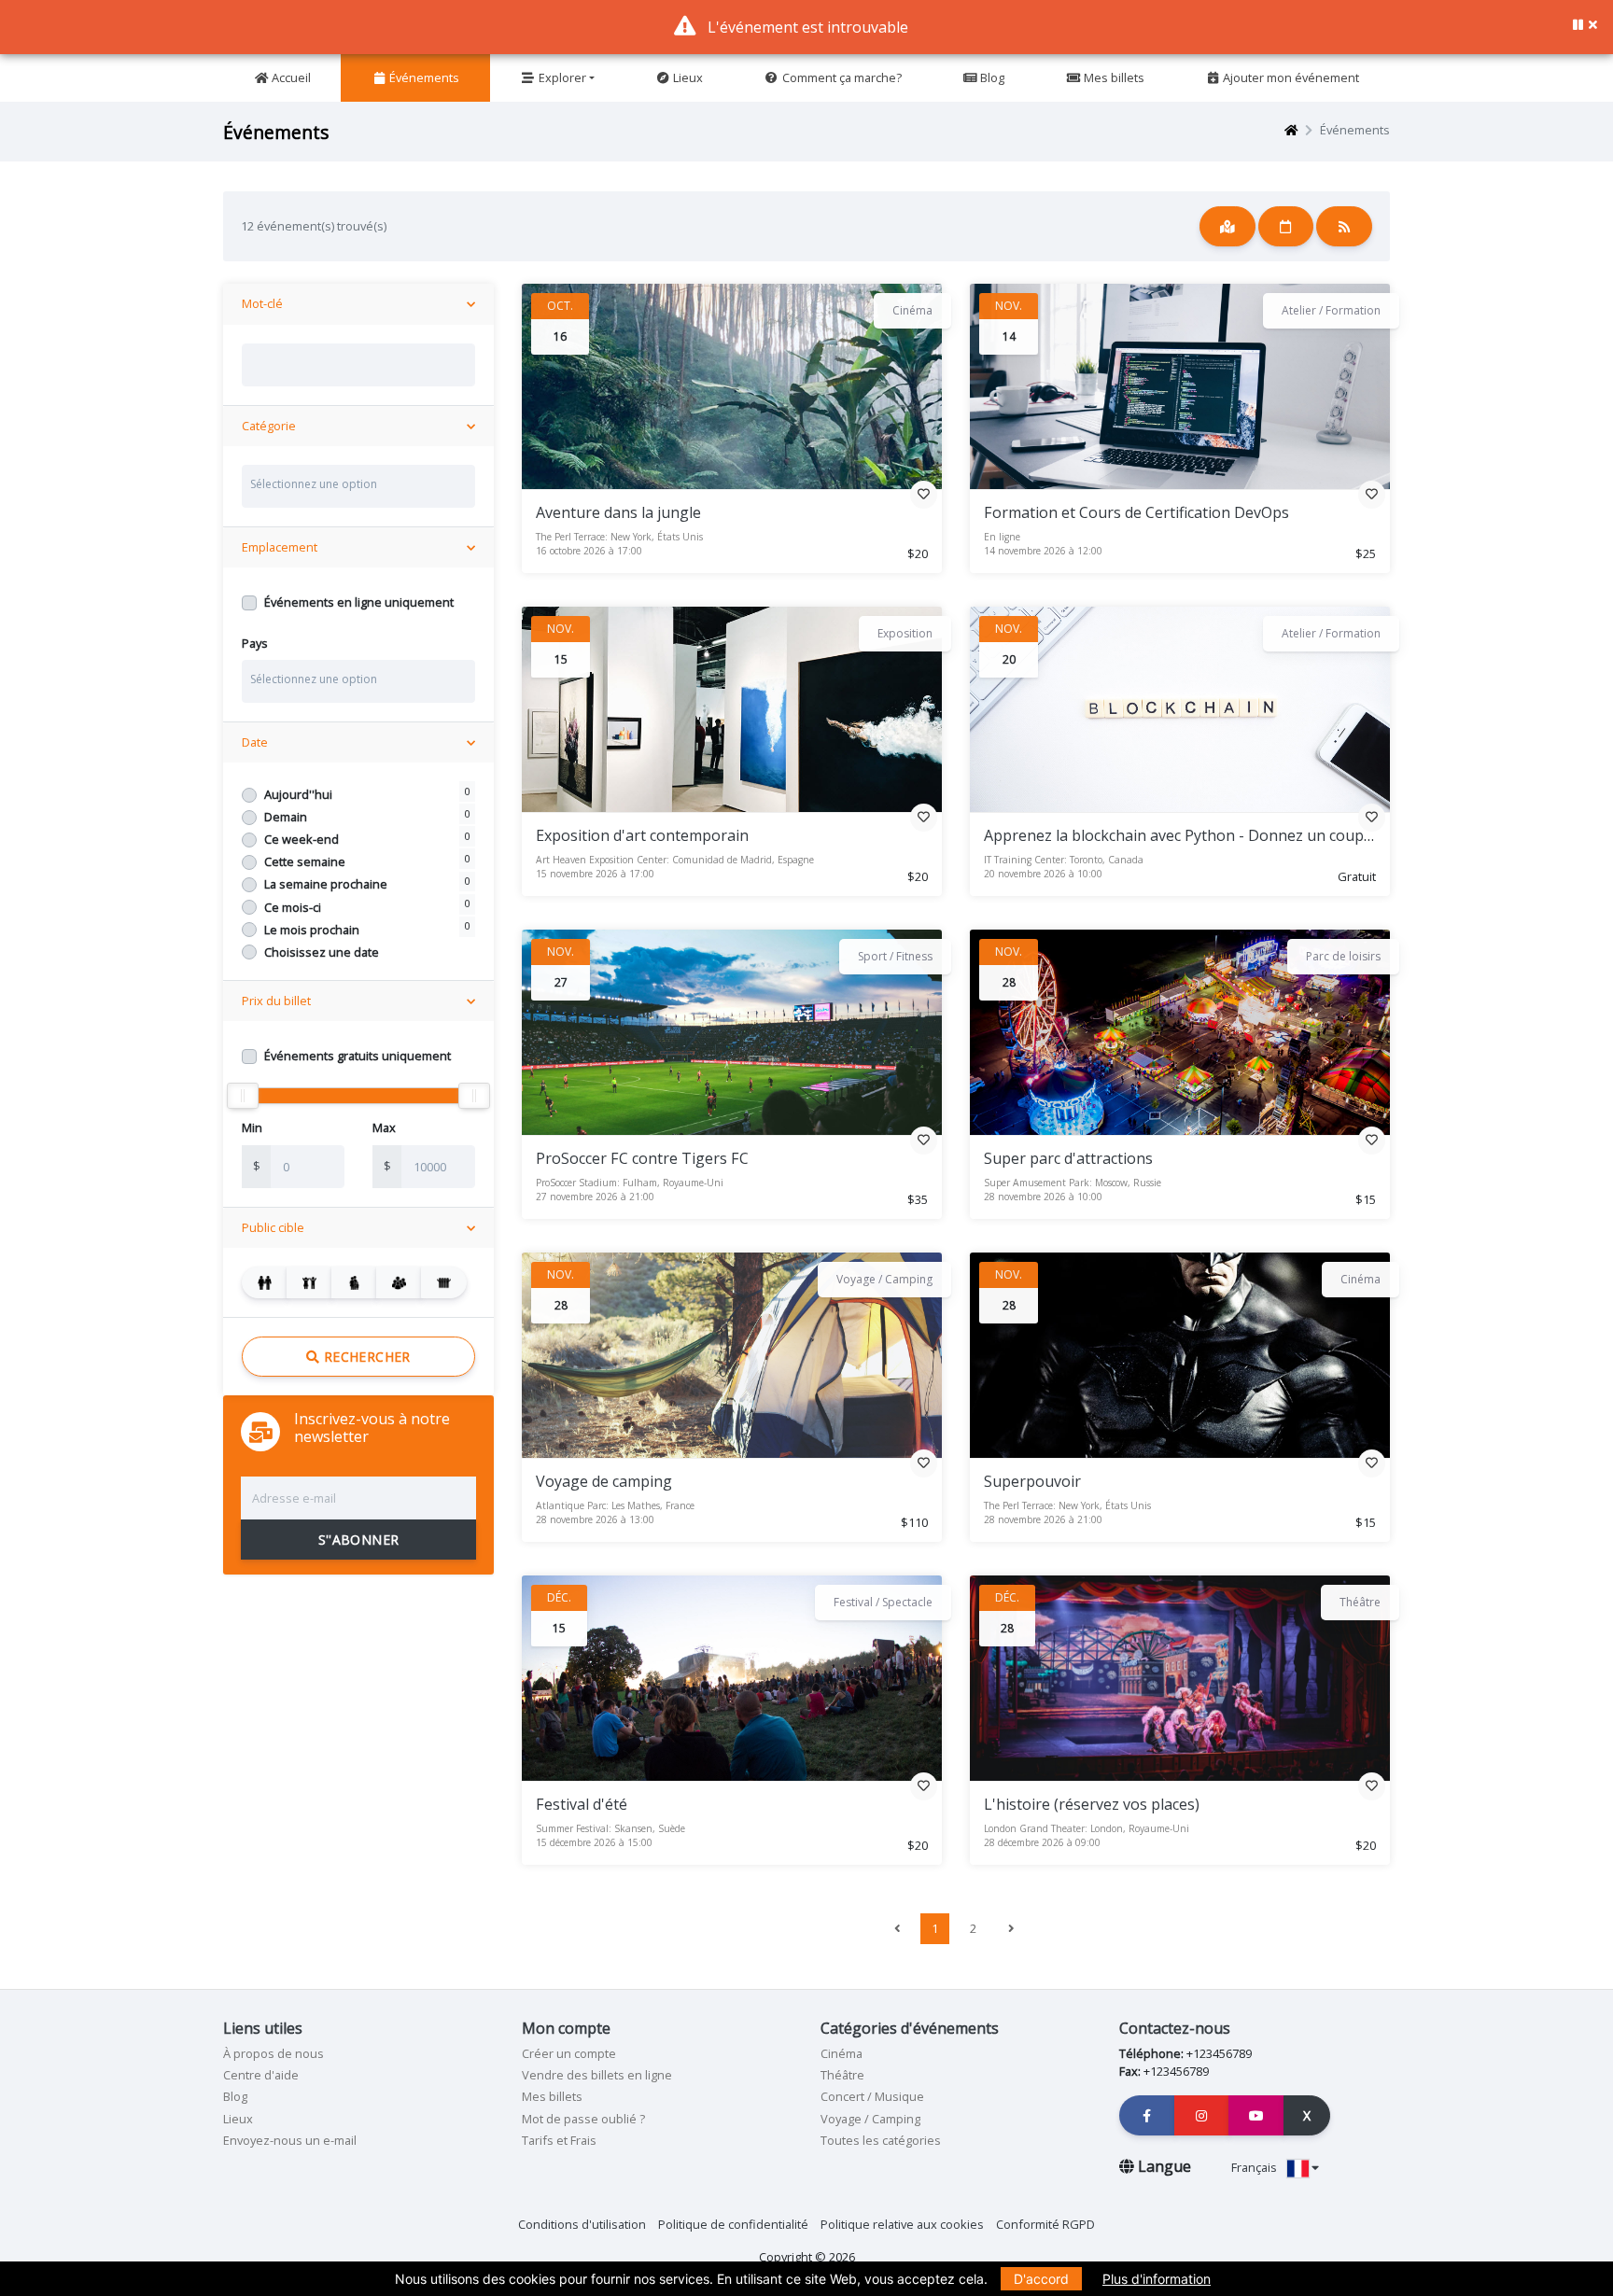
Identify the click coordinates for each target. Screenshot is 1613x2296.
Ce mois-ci (293, 907)
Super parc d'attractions (1068, 1158)
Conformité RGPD (1045, 2224)
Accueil (290, 77)
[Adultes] (265, 1282)
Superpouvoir (1032, 1481)
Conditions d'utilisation (582, 2224)
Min (252, 1127)
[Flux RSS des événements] (1344, 226)
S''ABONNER (359, 1540)
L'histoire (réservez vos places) (1092, 1804)
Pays (255, 643)
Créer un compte (569, 2053)
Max (384, 1127)
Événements (423, 77)
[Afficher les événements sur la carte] (1227, 226)
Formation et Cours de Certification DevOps (1136, 512)
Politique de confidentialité (733, 2224)
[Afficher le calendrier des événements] (1286, 226)
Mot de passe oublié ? (583, 2119)
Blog (991, 77)
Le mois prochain (312, 930)
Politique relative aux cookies (902, 2224)
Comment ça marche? (841, 77)
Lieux (687, 77)
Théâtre (842, 2075)
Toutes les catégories (881, 2140)
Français (1255, 2167)
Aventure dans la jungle (618, 512)
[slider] (243, 1096)
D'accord (1041, 2279)
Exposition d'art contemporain (642, 835)
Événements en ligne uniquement (359, 602)
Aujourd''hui (298, 794)
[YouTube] (1256, 2115)
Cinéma (842, 2053)
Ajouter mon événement (1290, 77)
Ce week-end (302, 839)
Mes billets (1113, 77)
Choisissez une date (322, 952)
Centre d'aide (261, 2075)
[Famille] (354, 1282)
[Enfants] (309, 1282)
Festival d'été (582, 1804)
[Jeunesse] (444, 1282)
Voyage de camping (604, 1481)
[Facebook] (1147, 2115)
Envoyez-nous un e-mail (290, 2140)
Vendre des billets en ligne (597, 2075)
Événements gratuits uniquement (358, 1056)
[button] (1593, 25)
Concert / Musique (872, 2096)
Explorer (561, 77)
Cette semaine (305, 861)
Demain (286, 817)
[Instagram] (1202, 2115)
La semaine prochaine (326, 884)
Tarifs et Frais (559, 2140)
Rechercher (365, 1357)
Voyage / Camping (870, 2119)
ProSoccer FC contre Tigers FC (642, 1158)
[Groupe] (399, 1282)
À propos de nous (274, 2053)
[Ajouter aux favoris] (924, 494)
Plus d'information (1157, 2279)
